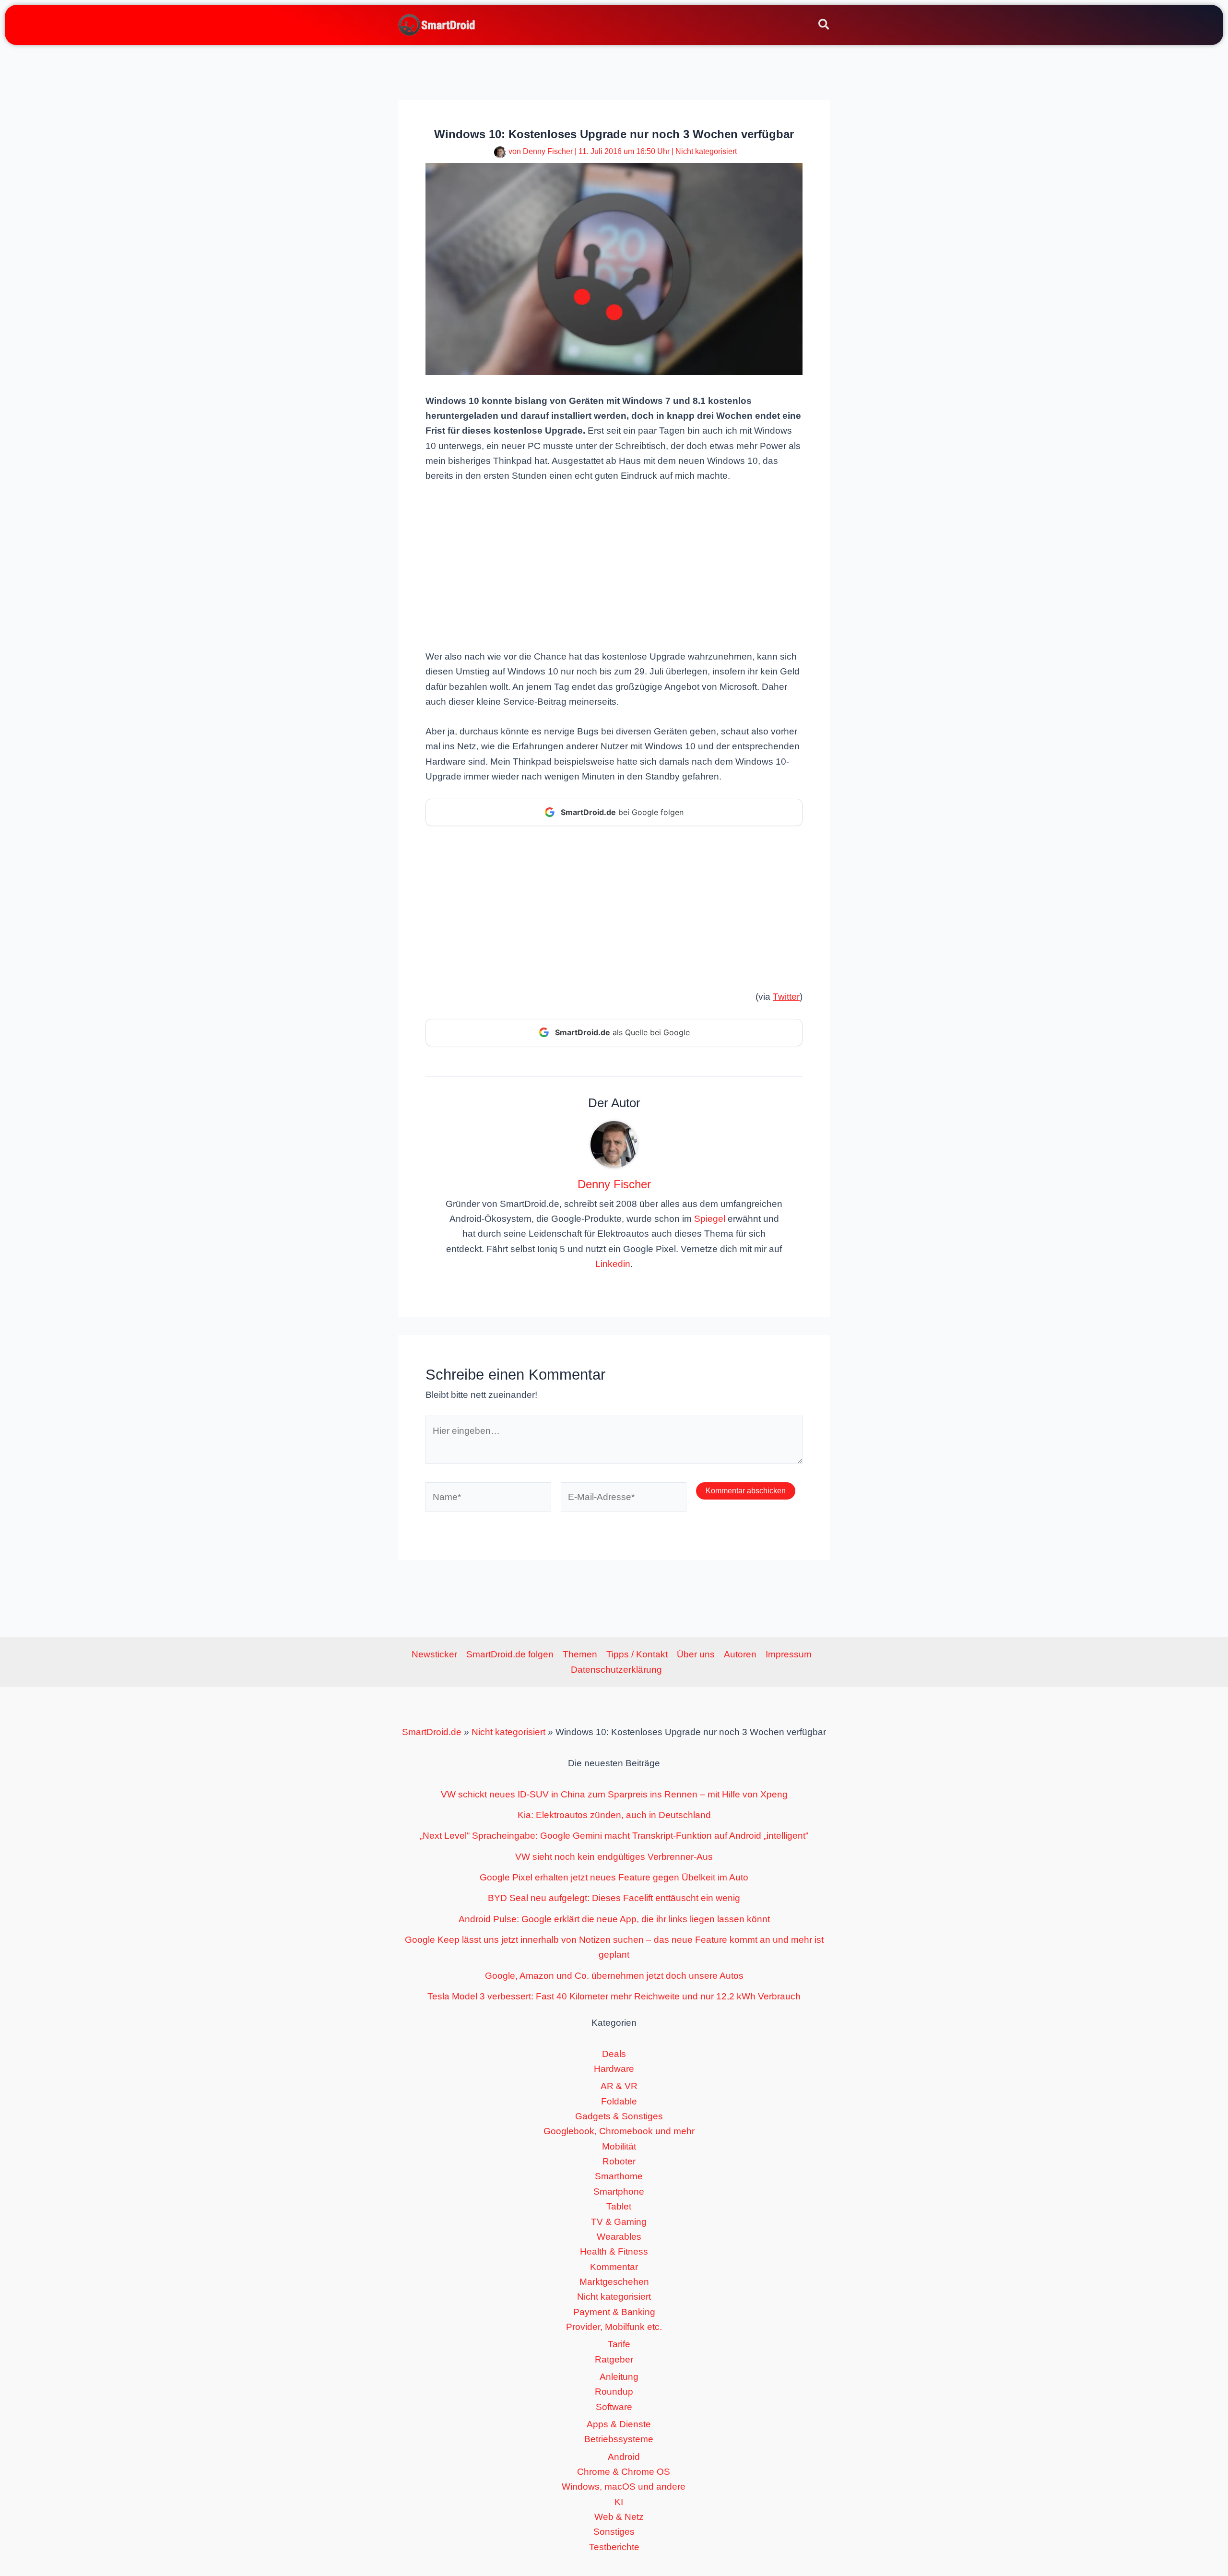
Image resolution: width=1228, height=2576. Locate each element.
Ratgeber (614, 2359)
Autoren (740, 1654)
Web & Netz (619, 2517)
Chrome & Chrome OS (624, 2472)
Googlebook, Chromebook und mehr (619, 2131)
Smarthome (619, 2176)
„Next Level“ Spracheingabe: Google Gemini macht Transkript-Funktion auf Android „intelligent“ (614, 1836)
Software (614, 2407)
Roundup (614, 2392)
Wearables (619, 2237)
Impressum (789, 1654)
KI (619, 2502)
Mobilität (619, 2146)
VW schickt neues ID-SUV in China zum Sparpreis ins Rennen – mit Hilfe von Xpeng (614, 1794)
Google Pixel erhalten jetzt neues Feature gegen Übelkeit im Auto (614, 1877)
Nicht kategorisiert (706, 151)
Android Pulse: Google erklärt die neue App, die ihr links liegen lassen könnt (614, 1919)
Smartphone (619, 2192)
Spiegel (710, 1219)
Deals (614, 2054)
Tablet (619, 2206)
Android (624, 2457)
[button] (824, 26)
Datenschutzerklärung (616, 1670)
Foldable (619, 2101)
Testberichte (614, 2547)
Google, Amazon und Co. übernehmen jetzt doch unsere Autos (614, 1976)
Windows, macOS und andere (624, 2487)
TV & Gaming (619, 2222)
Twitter (786, 997)
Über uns (696, 1654)
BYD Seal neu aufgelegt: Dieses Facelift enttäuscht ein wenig (614, 1898)
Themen (580, 1654)
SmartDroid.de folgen (510, 1654)
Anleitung (619, 2377)
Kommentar (614, 2267)
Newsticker (434, 1654)
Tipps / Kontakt (637, 1654)
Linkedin (613, 1264)
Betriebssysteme (619, 2439)
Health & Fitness (614, 2251)
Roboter (619, 2161)
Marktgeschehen (614, 2282)
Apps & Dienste (619, 2424)
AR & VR (619, 2086)
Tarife (619, 2344)
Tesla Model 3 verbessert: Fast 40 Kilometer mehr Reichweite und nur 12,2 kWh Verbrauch (614, 1996)
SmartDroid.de (432, 1732)
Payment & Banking (614, 2312)
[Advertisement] (614, 565)
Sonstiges (614, 2532)
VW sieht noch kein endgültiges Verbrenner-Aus (614, 1857)
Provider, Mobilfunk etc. (614, 2327)
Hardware (614, 2069)
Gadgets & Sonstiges (619, 2116)
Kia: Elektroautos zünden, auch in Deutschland (614, 1815)
